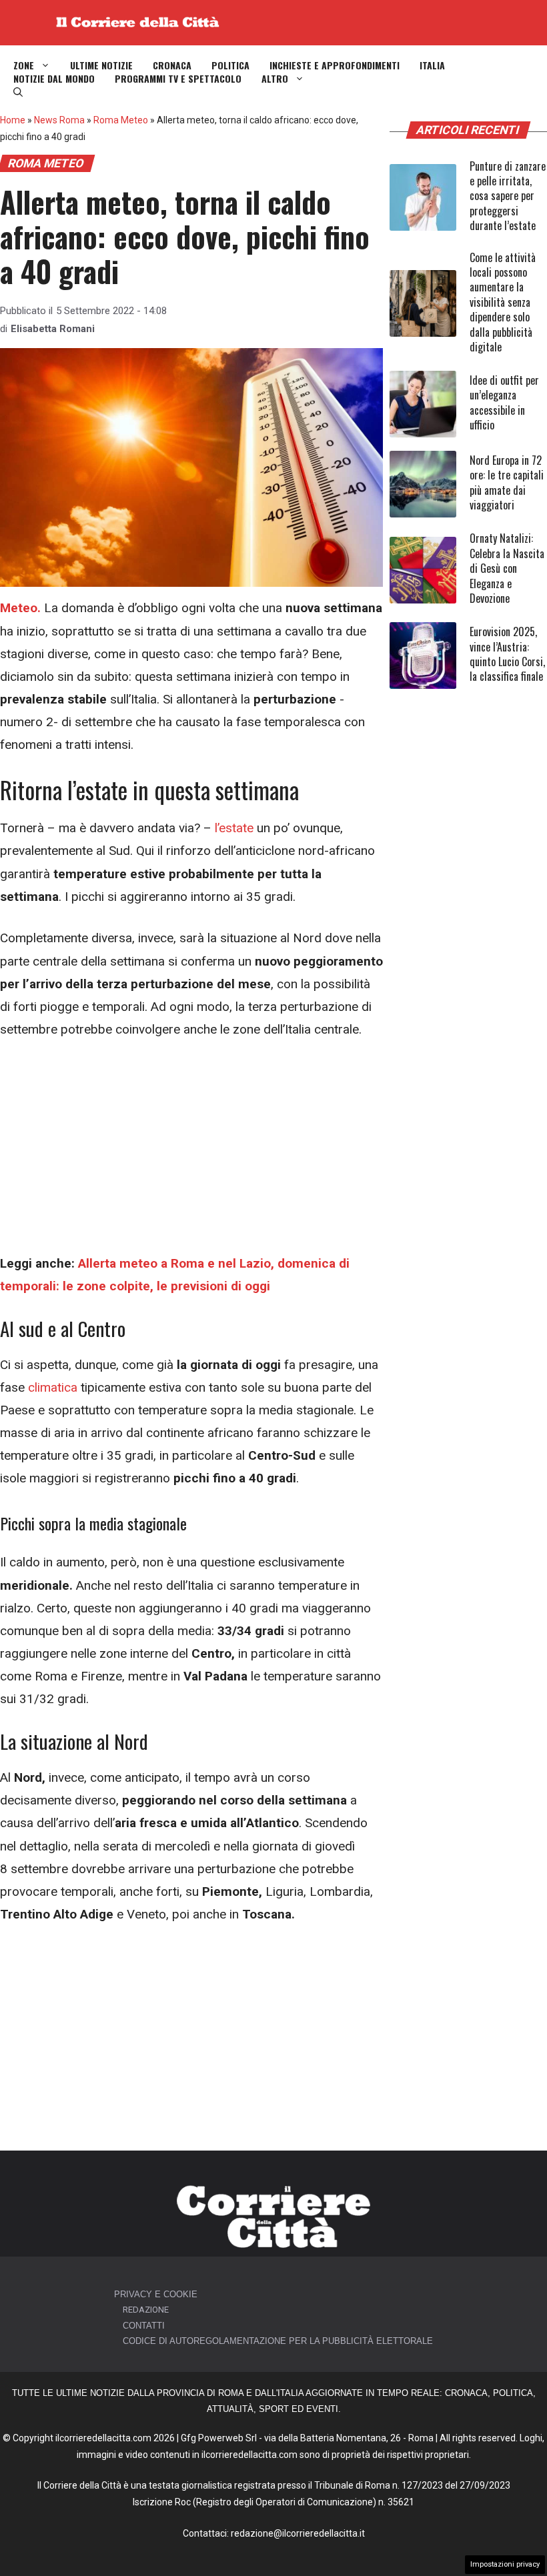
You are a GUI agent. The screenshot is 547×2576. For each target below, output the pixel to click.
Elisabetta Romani (53, 329)
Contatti (144, 2326)
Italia (432, 65)
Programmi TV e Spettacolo (178, 79)
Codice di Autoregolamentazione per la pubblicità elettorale (278, 2341)
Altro (275, 79)
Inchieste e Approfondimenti (335, 65)
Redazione (146, 2310)
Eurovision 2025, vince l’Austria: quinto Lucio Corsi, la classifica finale (507, 654)
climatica (53, 1387)
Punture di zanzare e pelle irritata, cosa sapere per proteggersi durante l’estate (508, 196)
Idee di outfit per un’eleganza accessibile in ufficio (504, 402)
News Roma (59, 120)
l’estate (234, 828)
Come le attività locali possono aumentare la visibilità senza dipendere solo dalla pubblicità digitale (503, 302)
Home (13, 120)
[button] (18, 92)
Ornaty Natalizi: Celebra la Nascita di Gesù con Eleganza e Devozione (507, 568)
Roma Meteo (121, 120)
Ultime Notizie (101, 65)
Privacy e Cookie (156, 2294)
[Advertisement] (191, 1154)
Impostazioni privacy (505, 2564)
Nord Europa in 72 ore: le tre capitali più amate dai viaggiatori (507, 482)
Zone (24, 65)
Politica (230, 65)
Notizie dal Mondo (54, 79)
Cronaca (172, 65)
